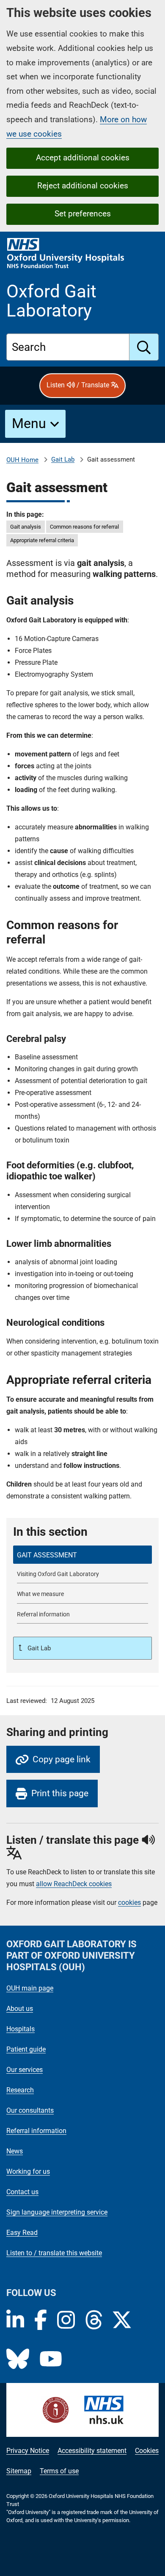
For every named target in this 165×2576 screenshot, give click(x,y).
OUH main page (30, 1988)
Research (20, 2090)
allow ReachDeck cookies (74, 1884)
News (15, 2151)
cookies (129, 1903)
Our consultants (30, 2110)
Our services (25, 2070)
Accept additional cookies (83, 158)
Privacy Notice (28, 2451)
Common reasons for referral (84, 527)
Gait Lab (63, 459)
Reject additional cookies (83, 186)
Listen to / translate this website (54, 2253)
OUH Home (22, 460)
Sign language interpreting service (57, 2212)
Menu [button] (29, 423)
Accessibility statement (92, 2451)
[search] (144, 347)
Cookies (147, 2451)
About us (20, 2009)
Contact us (22, 2192)
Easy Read (22, 2233)
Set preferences (83, 214)
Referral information (36, 2131)
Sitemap (19, 2471)
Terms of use (59, 2471)
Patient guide (26, 2049)
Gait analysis (26, 527)
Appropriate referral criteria (42, 540)
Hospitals (21, 2029)
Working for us (28, 2171)
